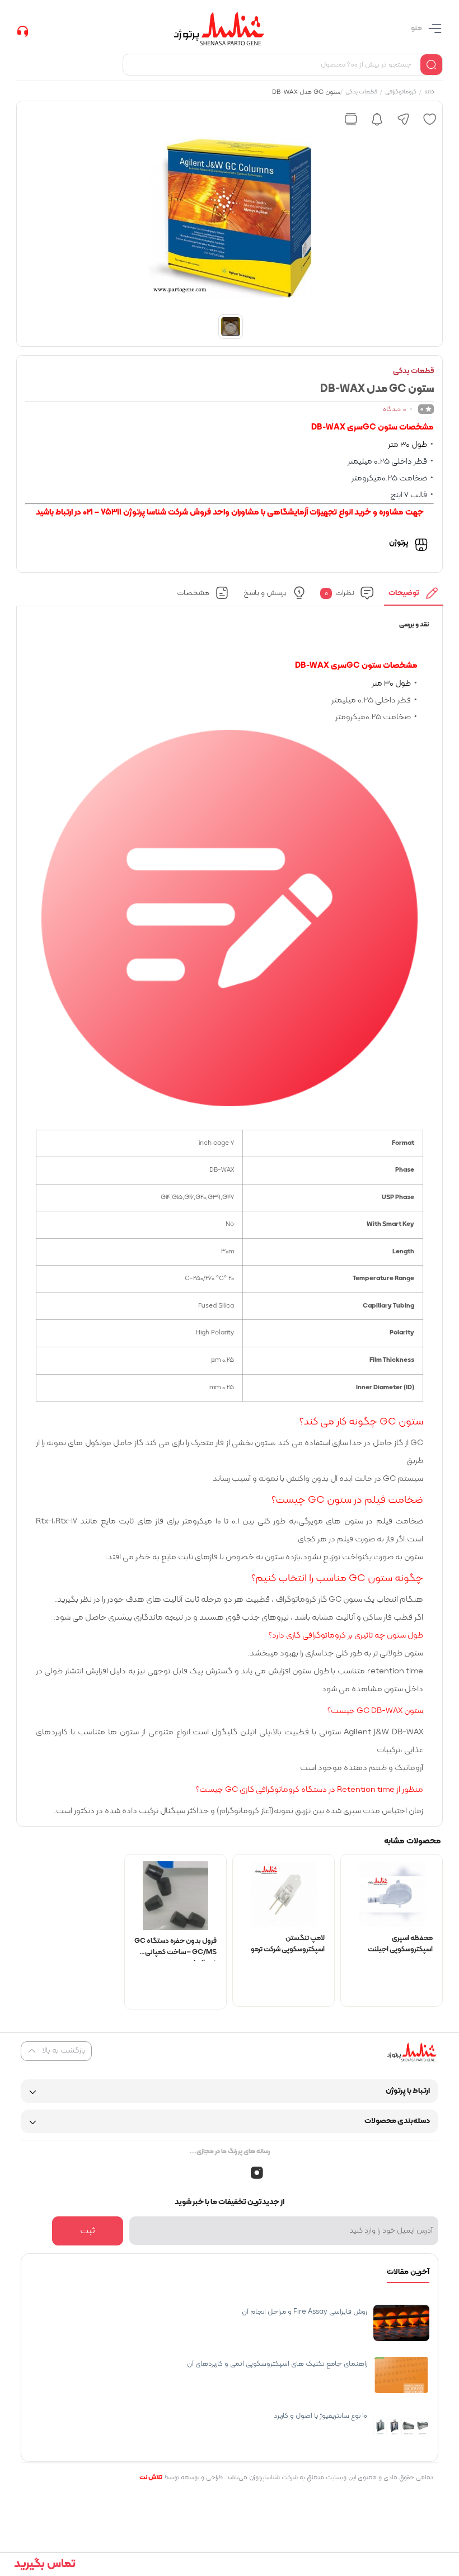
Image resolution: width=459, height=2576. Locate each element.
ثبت (88, 2231)
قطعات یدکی (361, 93)
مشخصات (193, 593)
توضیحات (404, 593)
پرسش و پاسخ (264, 593)
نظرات (339, 593)
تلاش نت (151, 2478)
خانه (429, 93)
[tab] (414, 596)
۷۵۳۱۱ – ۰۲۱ (102, 513)
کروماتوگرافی (400, 93)
